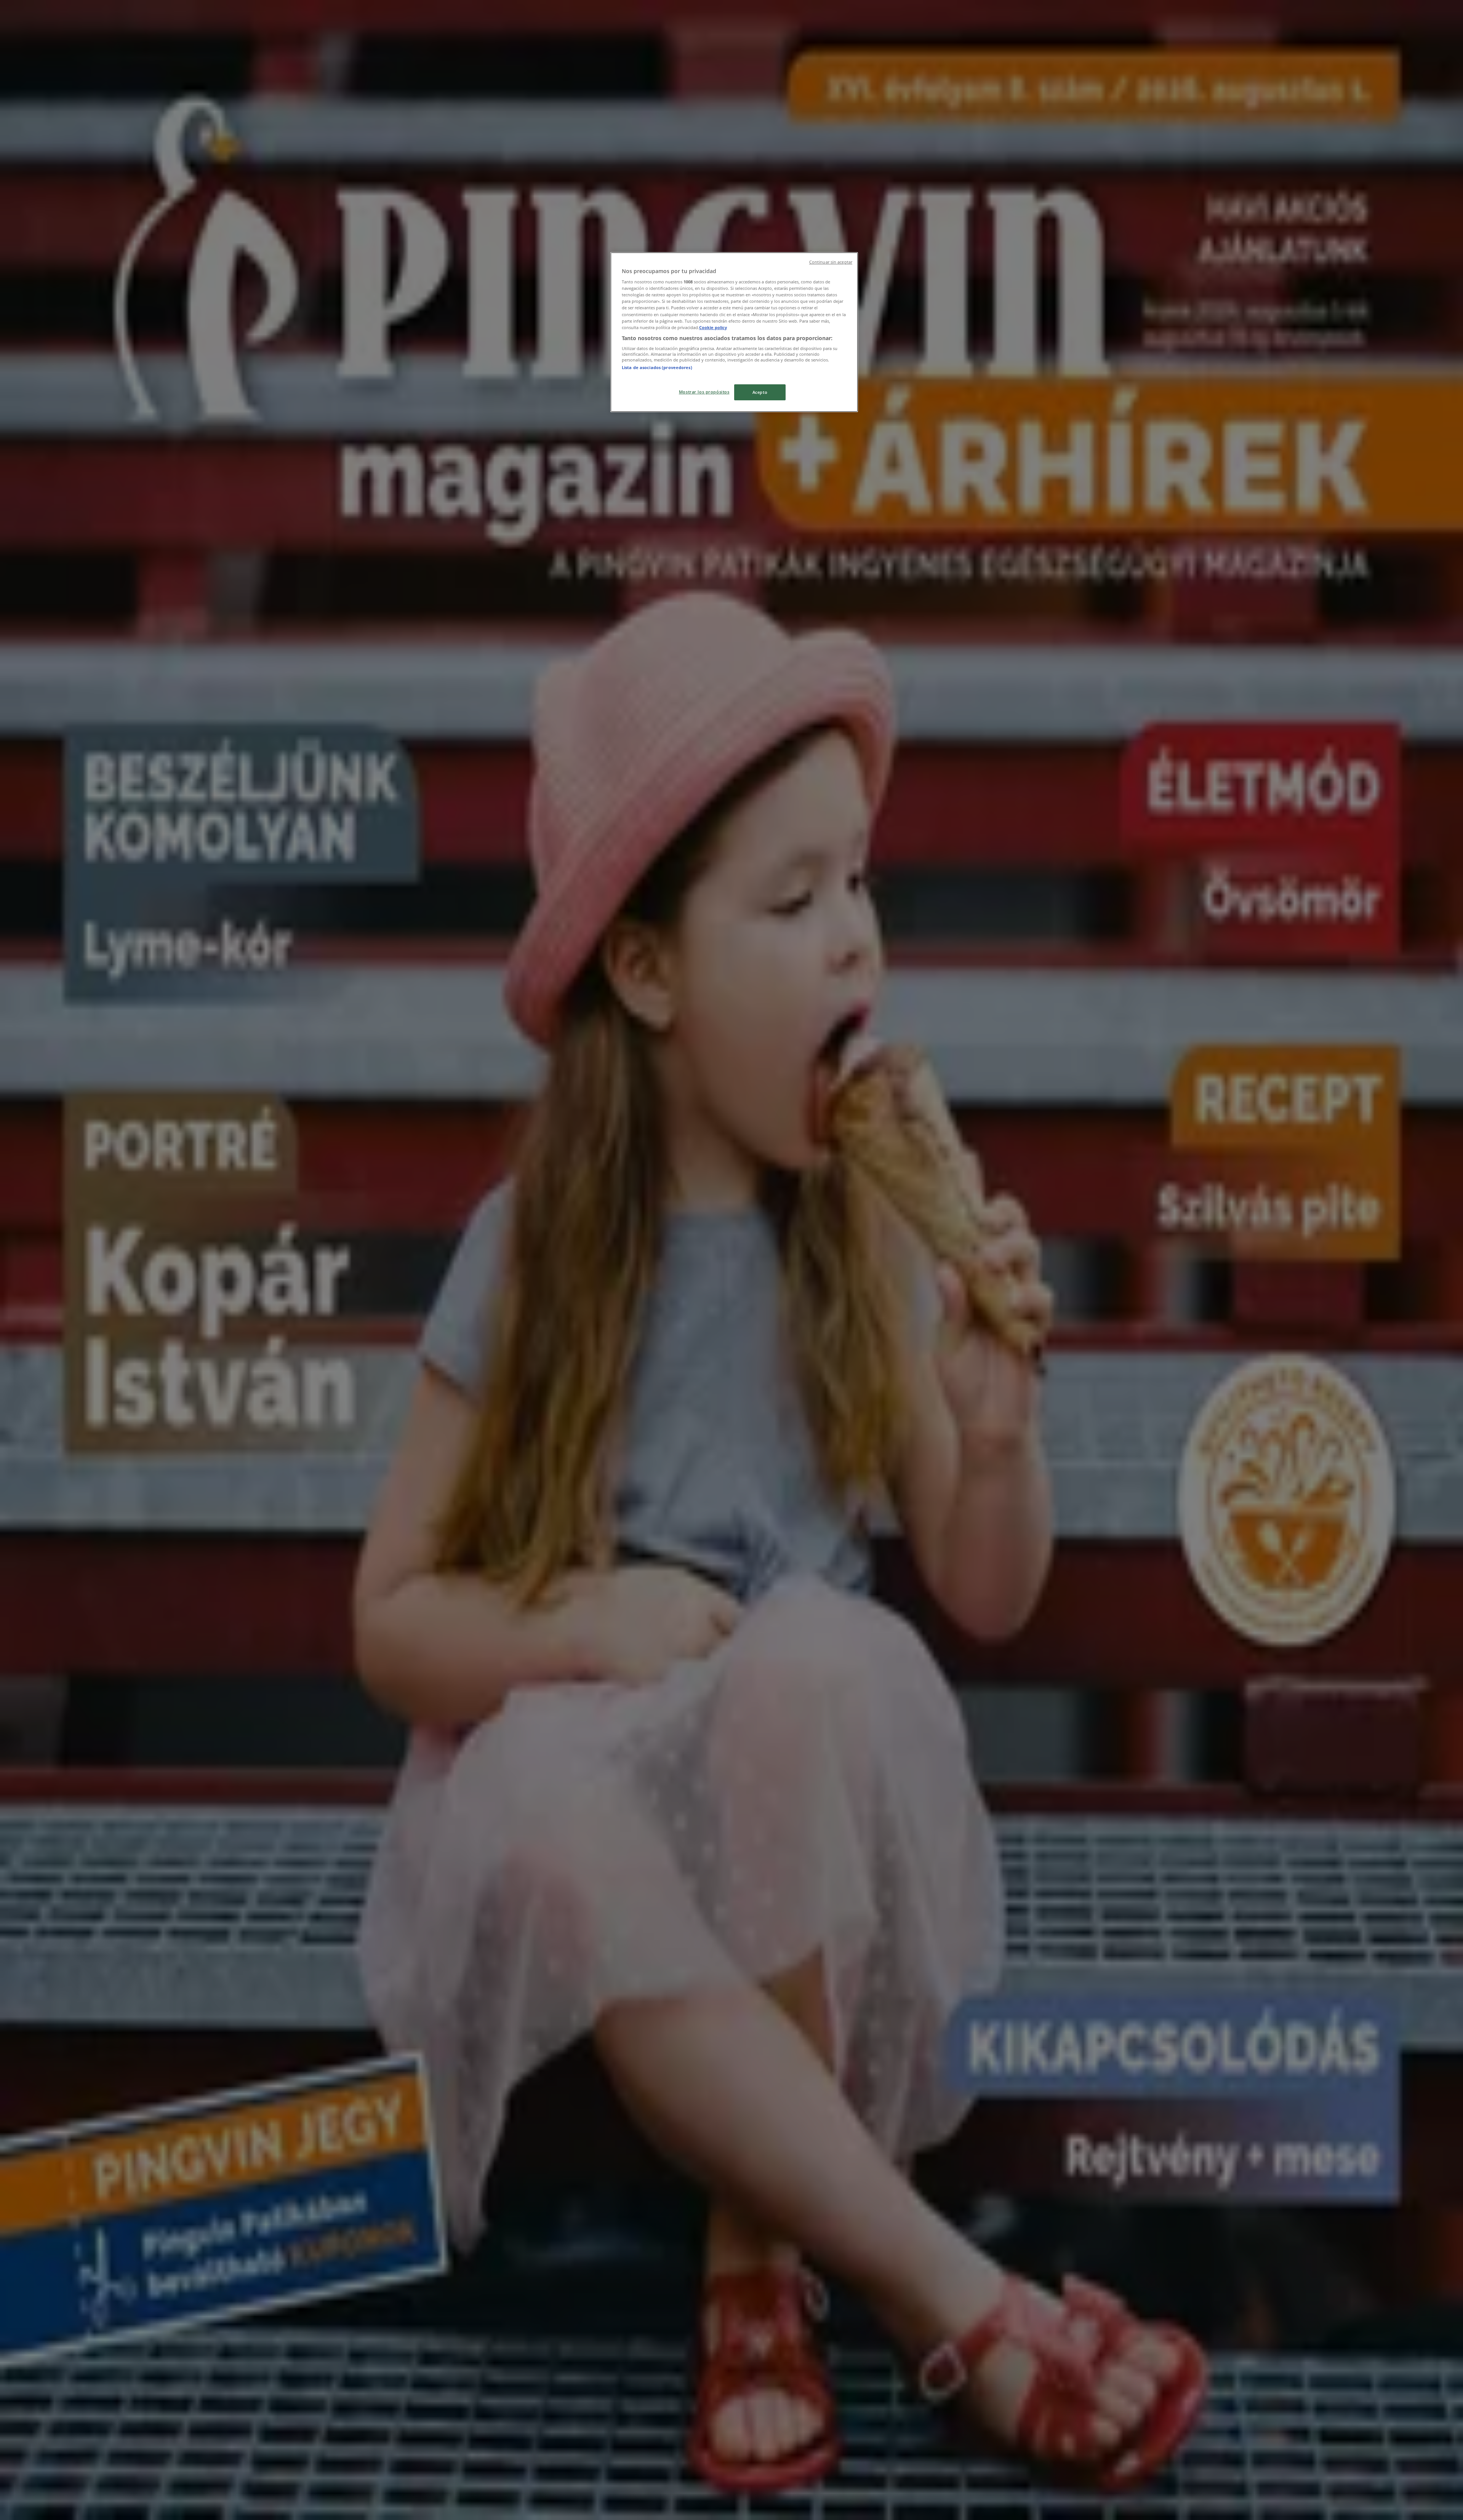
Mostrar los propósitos (704, 392)
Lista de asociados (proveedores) (657, 367)
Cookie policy (713, 327)
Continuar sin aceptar (831, 262)
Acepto (760, 392)
